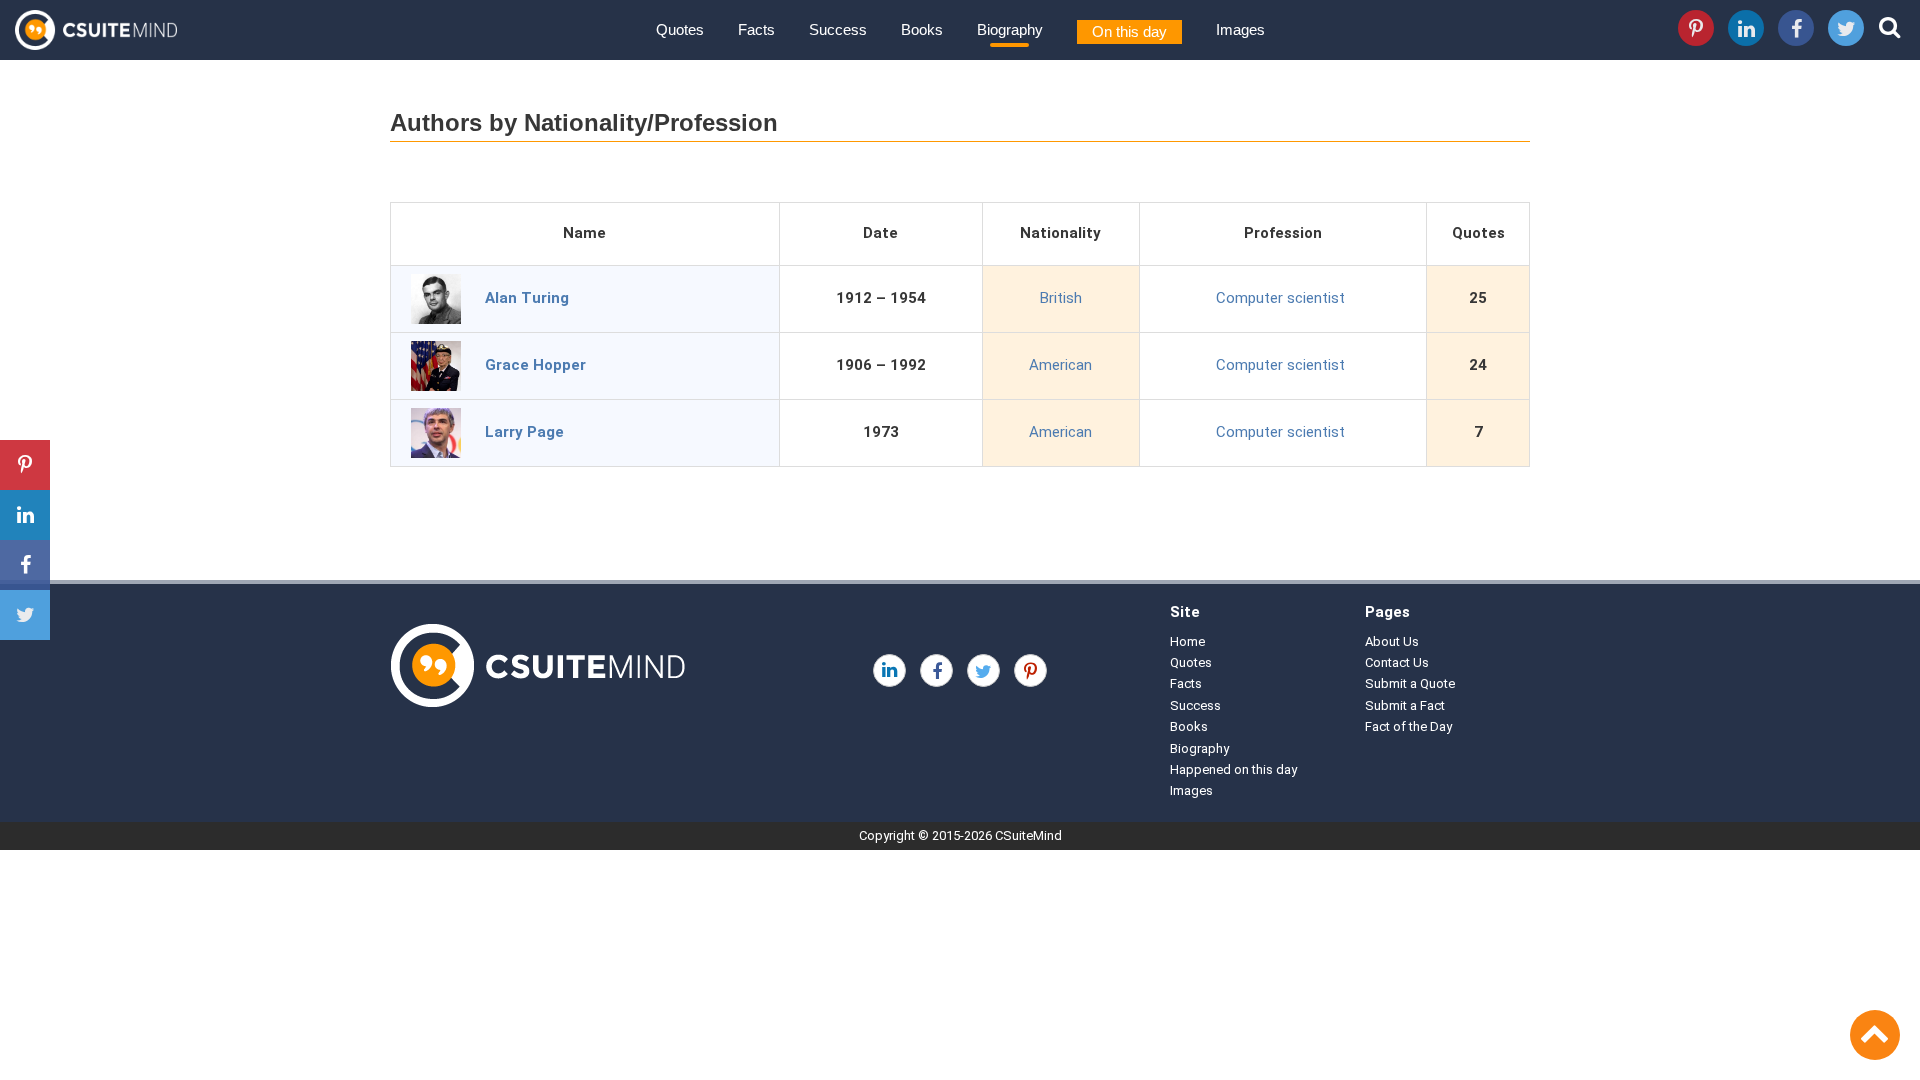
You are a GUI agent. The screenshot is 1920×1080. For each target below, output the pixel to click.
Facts (756, 29)
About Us (1392, 641)
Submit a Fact (1405, 705)
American (1060, 365)
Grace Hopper (535, 365)
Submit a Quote (1410, 683)
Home (1187, 641)
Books (922, 29)
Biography (1010, 29)
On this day (1129, 31)
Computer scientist (1280, 298)
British (1061, 298)
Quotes (680, 29)
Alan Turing (527, 298)
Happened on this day (1233, 769)
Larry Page (524, 432)
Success (838, 29)
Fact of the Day (1408, 726)
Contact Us (1397, 662)
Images (1240, 29)
